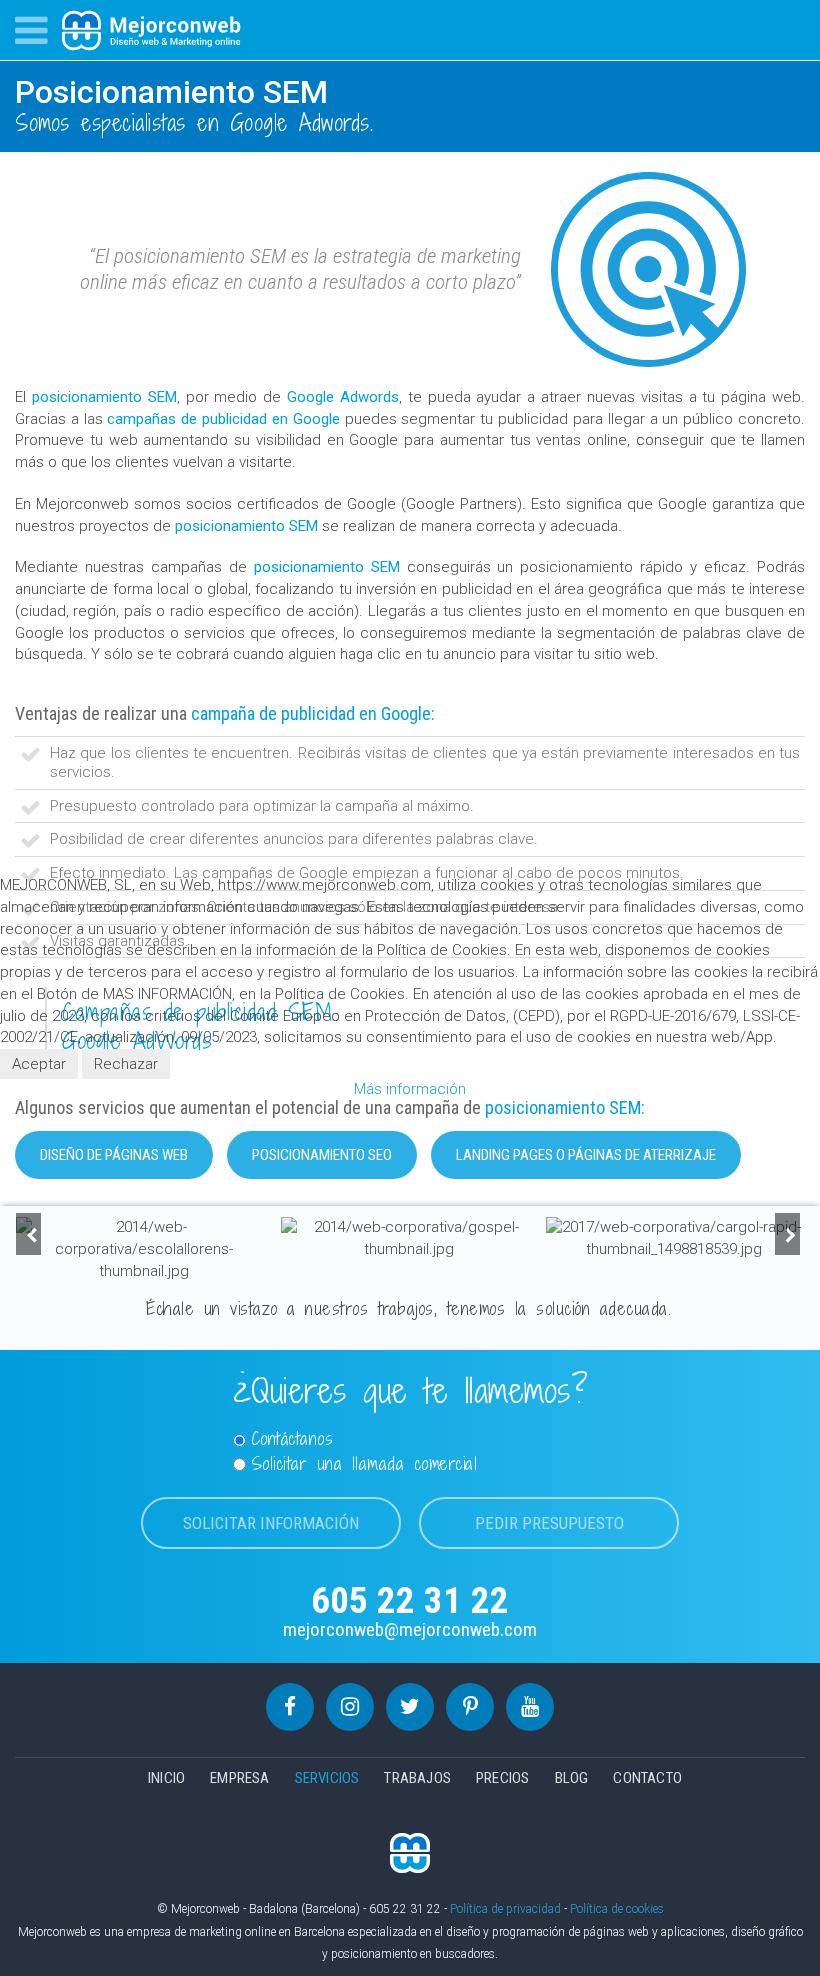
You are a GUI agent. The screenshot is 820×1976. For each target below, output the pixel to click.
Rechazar (126, 1064)
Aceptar (39, 1064)
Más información (410, 1089)
